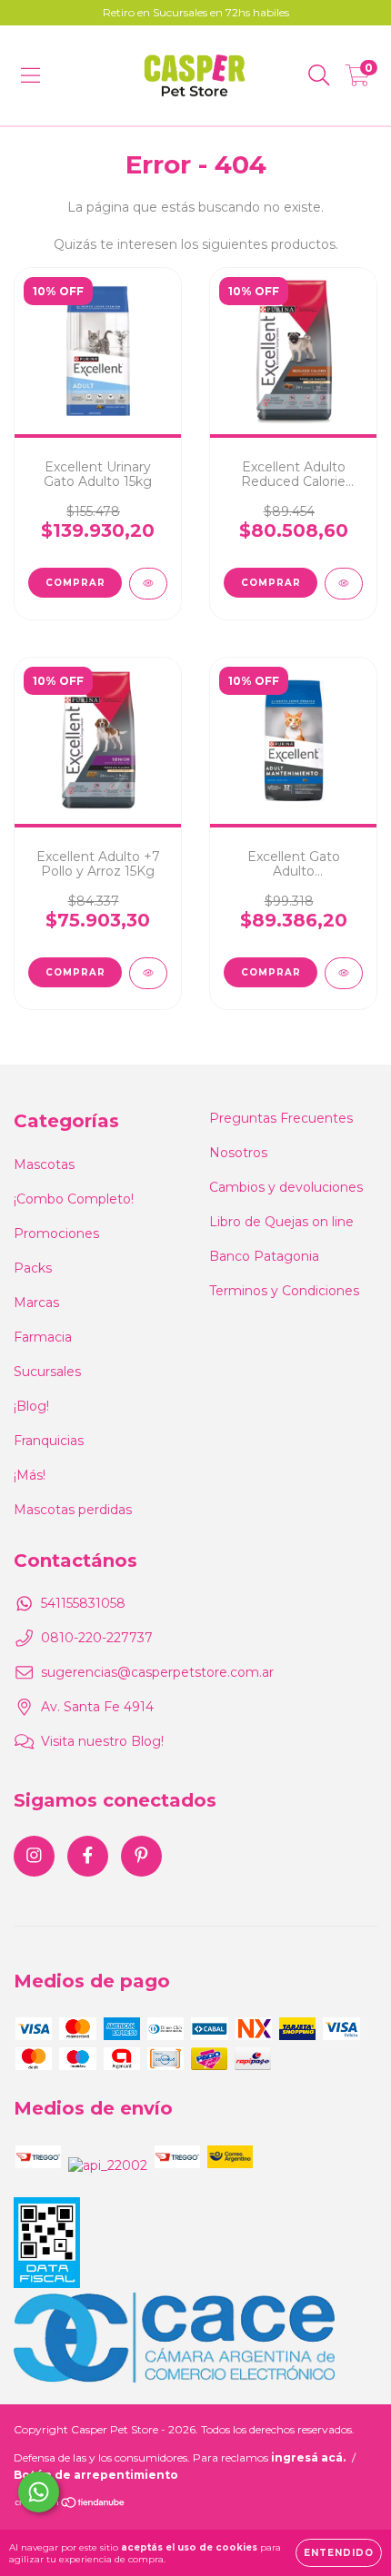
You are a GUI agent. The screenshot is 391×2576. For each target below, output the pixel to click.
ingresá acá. (308, 2457)
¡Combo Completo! (74, 1199)
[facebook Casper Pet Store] (88, 1856)
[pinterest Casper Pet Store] (141, 1856)
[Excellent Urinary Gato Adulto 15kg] (148, 584)
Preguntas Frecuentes (281, 1118)
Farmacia (43, 1337)
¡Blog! (31, 1406)
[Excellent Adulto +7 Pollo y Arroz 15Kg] (148, 973)
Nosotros (238, 1153)
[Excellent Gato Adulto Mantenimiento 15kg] (344, 973)
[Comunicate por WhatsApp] (39, 2492)
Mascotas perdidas (73, 1510)
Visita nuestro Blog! (102, 1741)
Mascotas (44, 1164)
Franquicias (49, 1441)
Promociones (56, 1234)
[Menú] (30, 75)
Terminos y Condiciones (284, 1291)
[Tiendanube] (70, 2505)
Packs (33, 1268)
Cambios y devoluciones (286, 1187)
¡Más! (30, 1475)
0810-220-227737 (97, 1638)
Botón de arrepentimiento (96, 2475)
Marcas (36, 1303)
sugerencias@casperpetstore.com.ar (157, 1672)
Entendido (339, 2553)
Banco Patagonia (264, 1256)
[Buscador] (319, 75)
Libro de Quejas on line (281, 1222)
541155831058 (83, 1603)
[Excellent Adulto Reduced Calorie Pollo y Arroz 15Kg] (344, 584)
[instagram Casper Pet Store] (34, 1856)
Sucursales (47, 1372)
